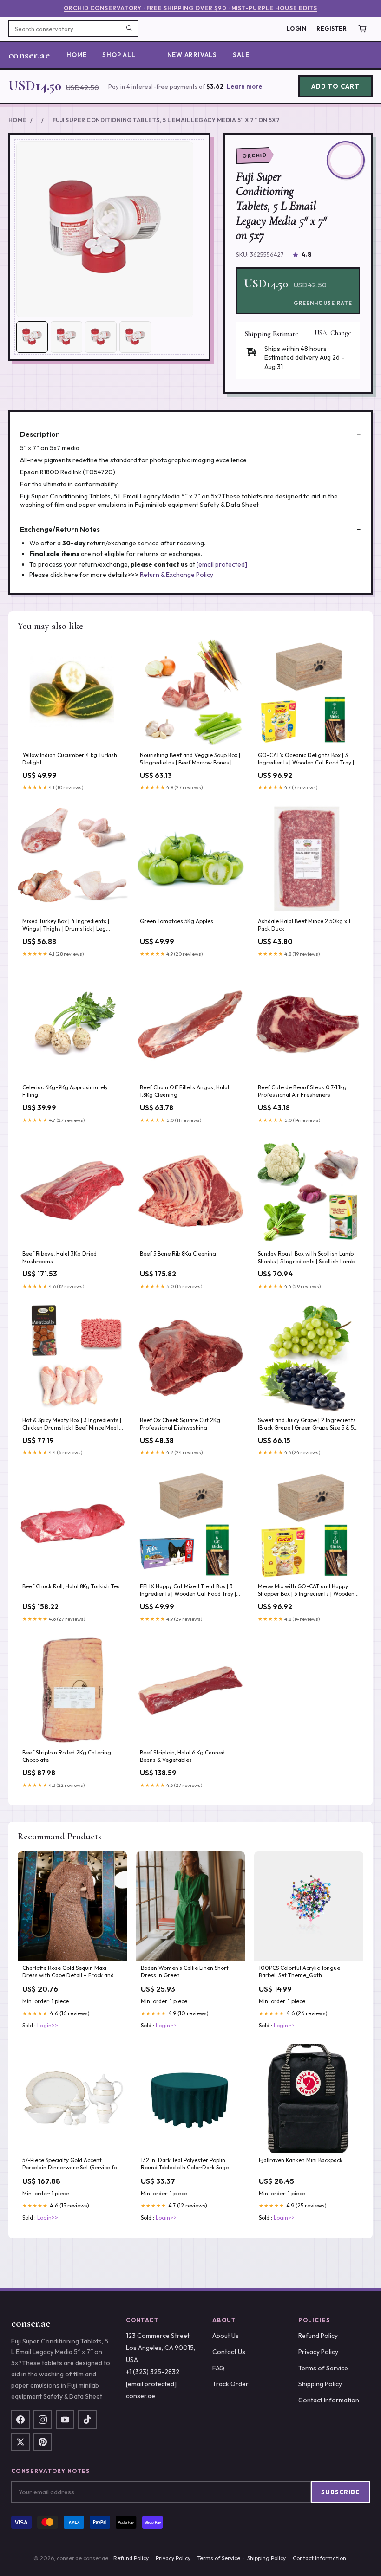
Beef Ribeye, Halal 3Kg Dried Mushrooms (59, 1257)
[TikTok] (87, 2420)
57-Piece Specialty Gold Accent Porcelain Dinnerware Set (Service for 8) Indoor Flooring (71, 2164)
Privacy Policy (318, 2352)
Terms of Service (323, 2368)
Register (332, 29)
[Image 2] (66, 337)
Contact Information (329, 2400)
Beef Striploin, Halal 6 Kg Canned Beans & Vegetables (182, 1756)
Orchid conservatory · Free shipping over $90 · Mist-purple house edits (190, 8)
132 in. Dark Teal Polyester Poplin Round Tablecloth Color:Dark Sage (185, 2164)
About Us (226, 2336)
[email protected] (222, 564)
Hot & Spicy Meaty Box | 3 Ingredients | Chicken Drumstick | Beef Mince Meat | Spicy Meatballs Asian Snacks (72, 1424)
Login (296, 29)
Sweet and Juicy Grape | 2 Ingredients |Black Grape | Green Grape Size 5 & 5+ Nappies (307, 1424)
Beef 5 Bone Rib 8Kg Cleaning (178, 1253)
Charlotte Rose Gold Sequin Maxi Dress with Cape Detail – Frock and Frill (68, 1972)
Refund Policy (318, 2336)
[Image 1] (32, 337)
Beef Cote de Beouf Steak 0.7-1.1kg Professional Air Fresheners (302, 1091)
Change (341, 333)
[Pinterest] (43, 2442)
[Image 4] (135, 337)
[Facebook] (20, 2420)
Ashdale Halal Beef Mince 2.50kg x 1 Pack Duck (304, 925)
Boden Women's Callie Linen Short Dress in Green (185, 1971)
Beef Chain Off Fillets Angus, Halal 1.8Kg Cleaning (184, 1091)
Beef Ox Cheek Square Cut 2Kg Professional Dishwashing (180, 1424)
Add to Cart (335, 86)
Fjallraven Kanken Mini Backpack (301, 2160)
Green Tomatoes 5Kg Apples (177, 921)
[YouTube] (65, 2420)
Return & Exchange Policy (177, 575)
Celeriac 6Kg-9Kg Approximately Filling (65, 1091)
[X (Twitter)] (20, 2442)
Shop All (119, 55)
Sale (241, 55)
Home (76, 55)
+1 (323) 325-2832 (153, 2372)
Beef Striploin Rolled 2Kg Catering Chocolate (67, 1756)
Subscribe (340, 2492)
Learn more (244, 86)
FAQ (218, 2368)
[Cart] (362, 29)
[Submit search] (129, 29)
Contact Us (229, 2352)
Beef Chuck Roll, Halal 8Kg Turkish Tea (71, 1586)
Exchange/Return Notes (60, 529)
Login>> (48, 2025)
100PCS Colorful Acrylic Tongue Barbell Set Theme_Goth (299, 1971)
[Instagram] (43, 2420)
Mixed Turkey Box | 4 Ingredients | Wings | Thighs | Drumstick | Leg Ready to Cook (66, 926)
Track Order (230, 2384)
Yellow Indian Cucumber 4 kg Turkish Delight (70, 759)
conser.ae (29, 55)
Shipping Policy (320, 2384)
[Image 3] (101, 337)
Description (40, 434)
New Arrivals (192, 55)
